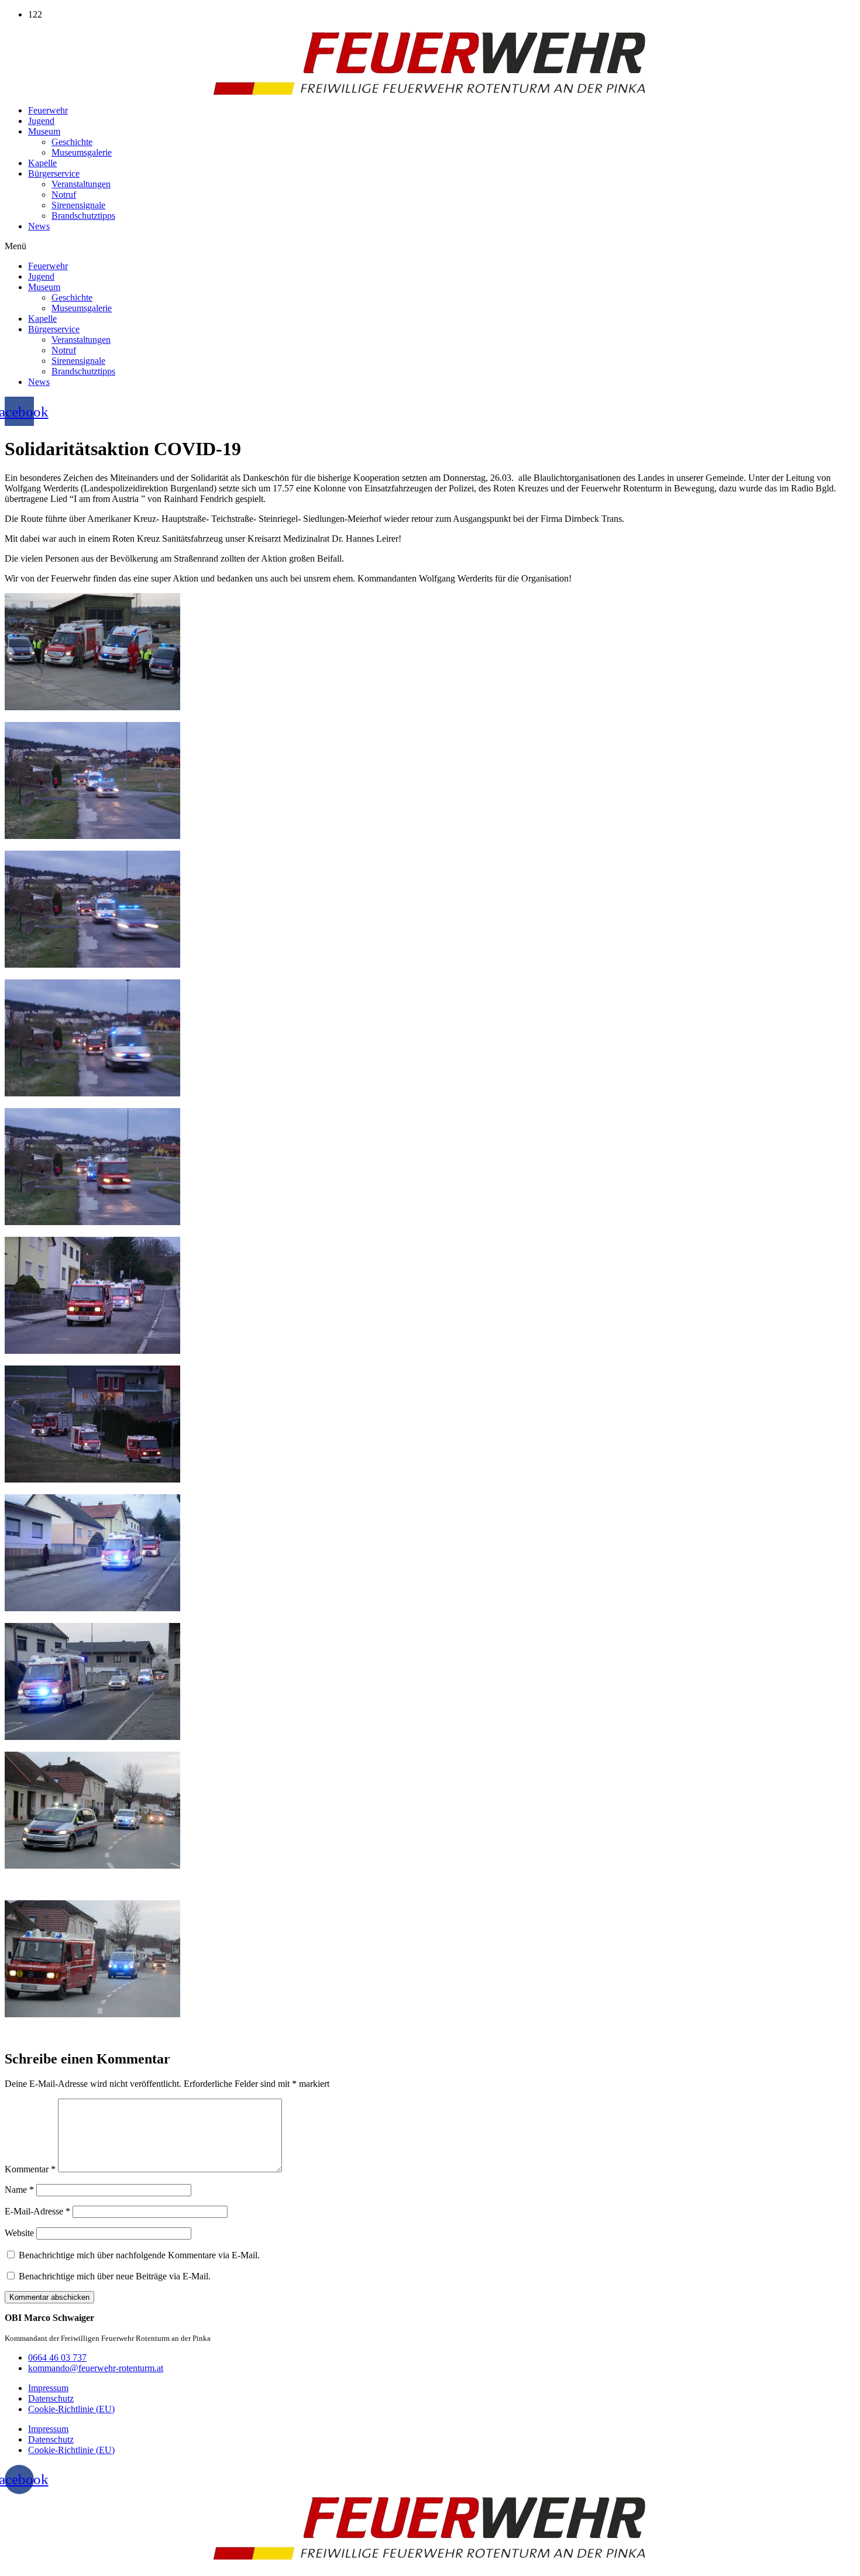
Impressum (48, 2388)
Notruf (64, 195)
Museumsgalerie (82, 152)
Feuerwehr (48, 110)
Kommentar (30, 2169)
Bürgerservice (54, 173)
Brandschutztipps (83, 216)
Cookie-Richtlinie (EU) (71, 2409)
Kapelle (42, 163)
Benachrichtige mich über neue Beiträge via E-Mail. (115, 2276)
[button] (430, 246)
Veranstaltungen (81, 184)
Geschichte (72, 142)
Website (19, 2233)
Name (19, 2190)
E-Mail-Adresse (37, 2211)
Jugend (41, 121)
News (39, 226)
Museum (44, 131)
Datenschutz (51, 2398)
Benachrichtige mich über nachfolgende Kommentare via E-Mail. (139, 2255)
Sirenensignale (78, 205)
